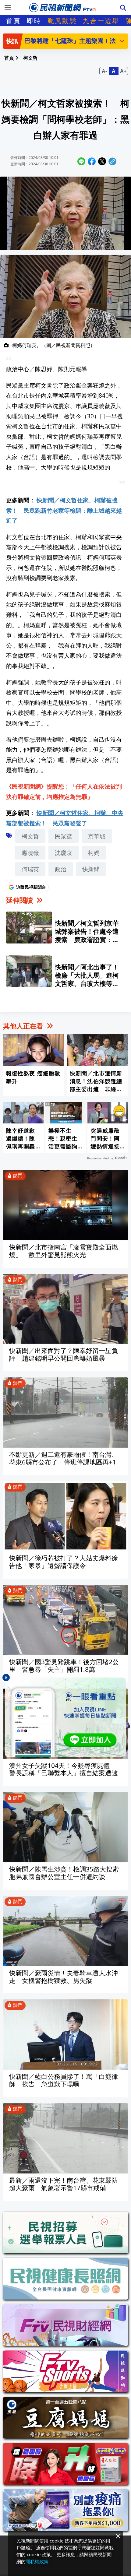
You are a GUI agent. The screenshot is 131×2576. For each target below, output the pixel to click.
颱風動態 (62, 21)
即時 (34, 21)
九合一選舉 (101, 21)
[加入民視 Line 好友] (65, 1717)
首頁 (13, 21)
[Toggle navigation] (8, 8)
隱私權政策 (37, 2561)
